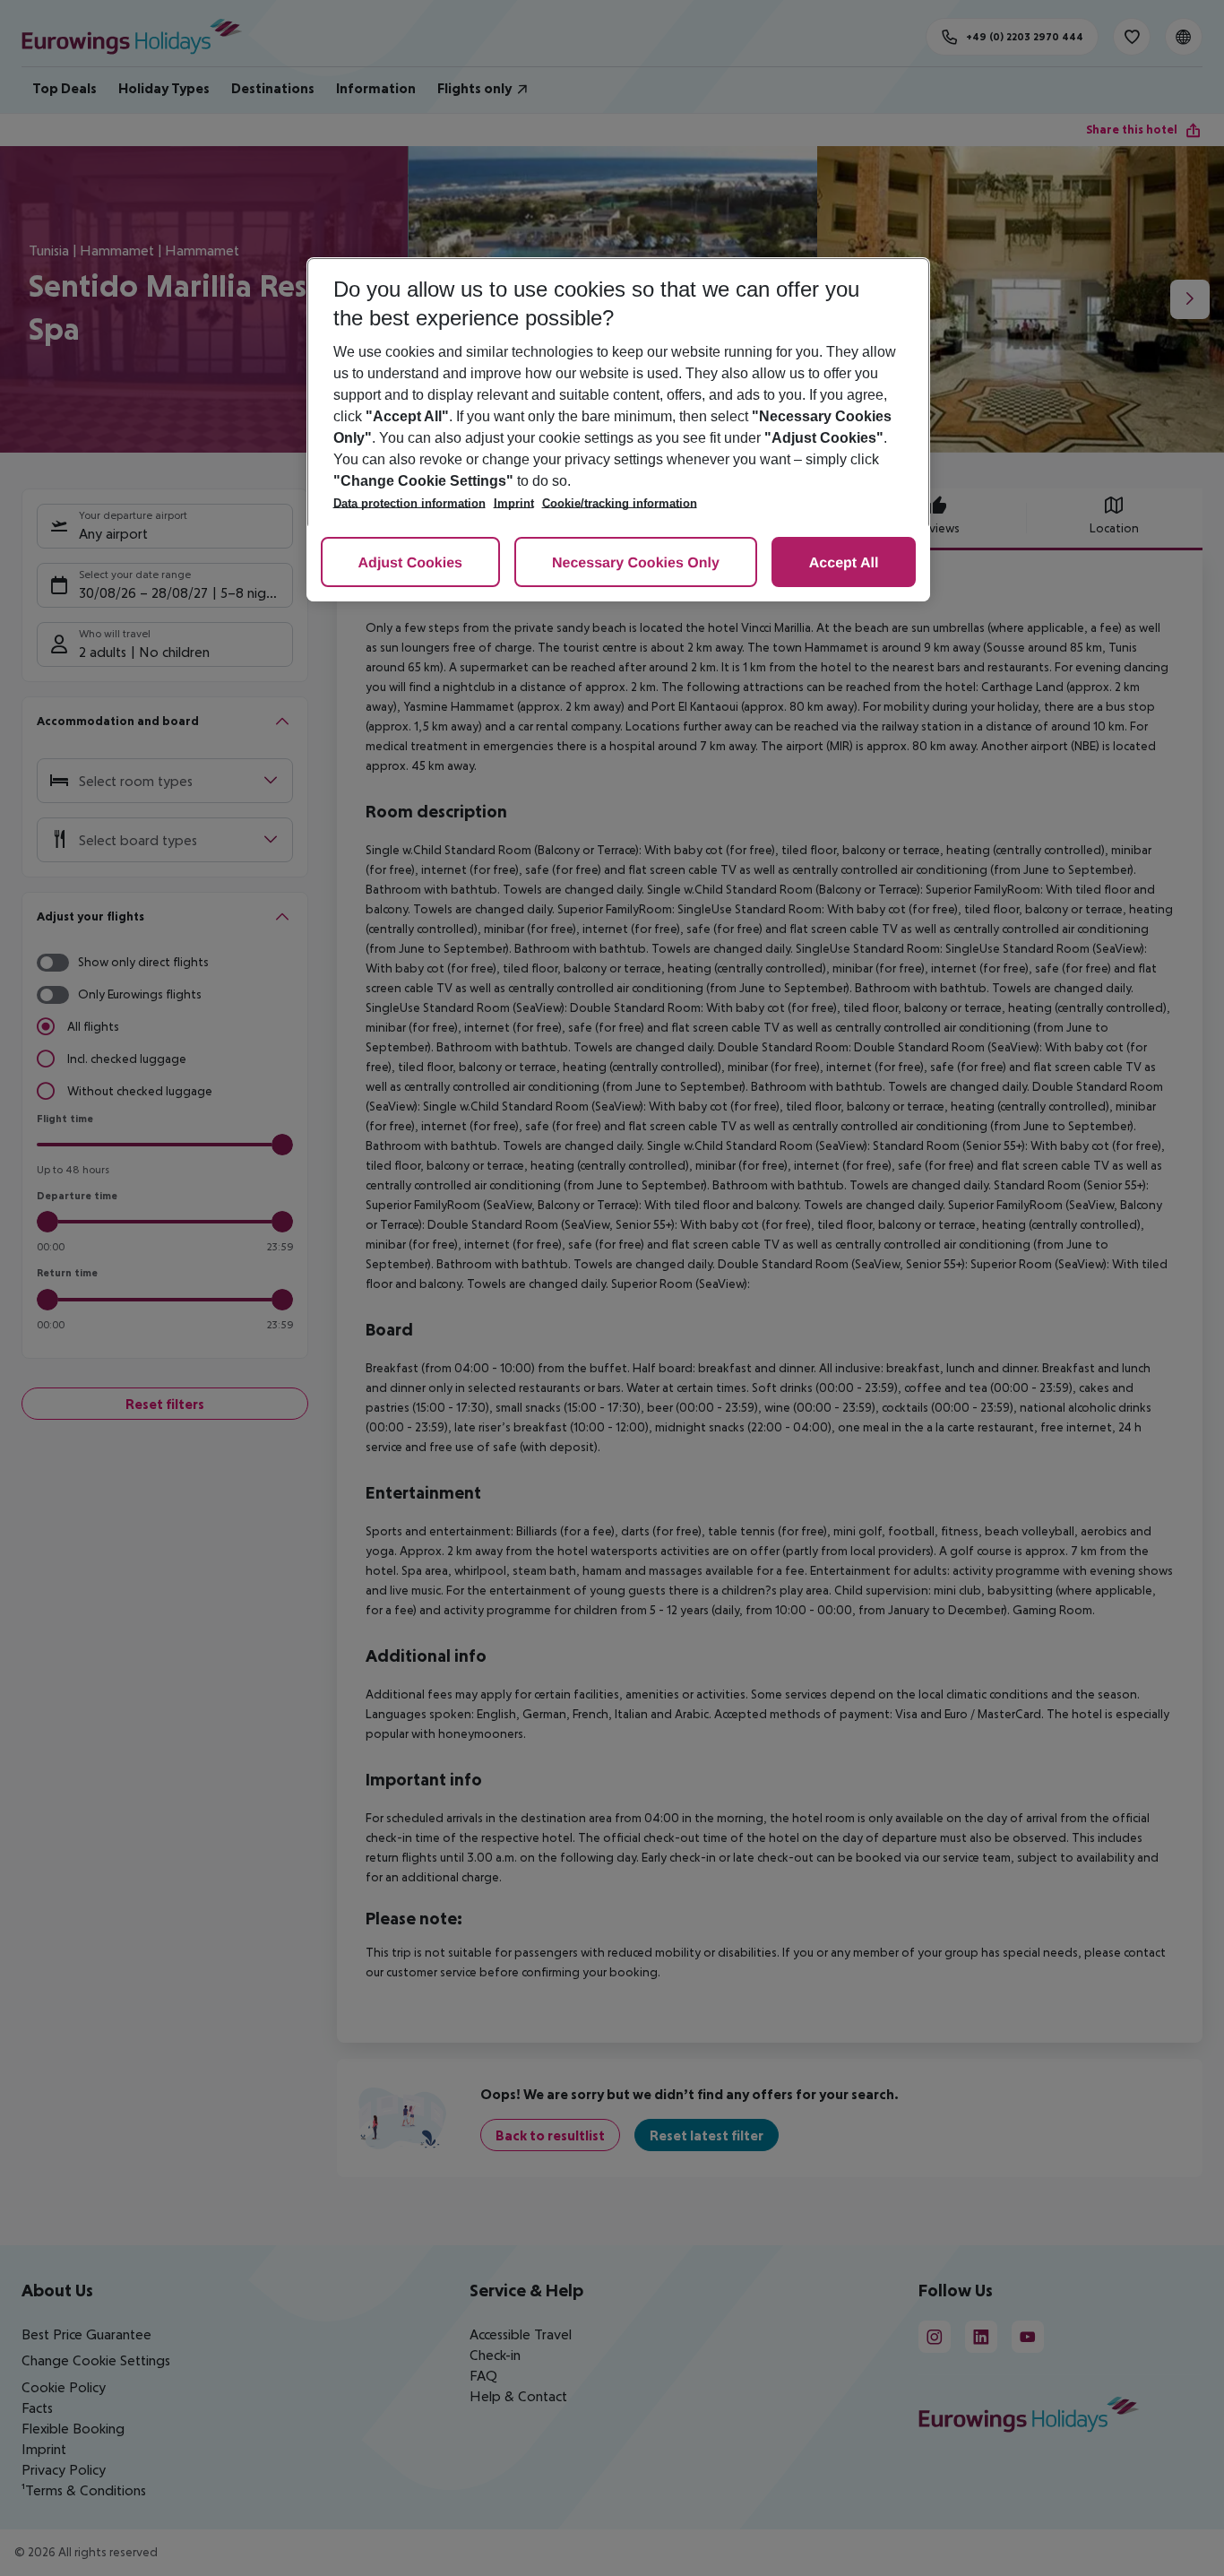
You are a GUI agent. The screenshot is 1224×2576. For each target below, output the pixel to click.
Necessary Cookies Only (636, 563)
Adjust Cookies (410, 563)
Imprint (514, 503)
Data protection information (409, 503)
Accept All (844, 563)
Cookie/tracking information (620, 503)
